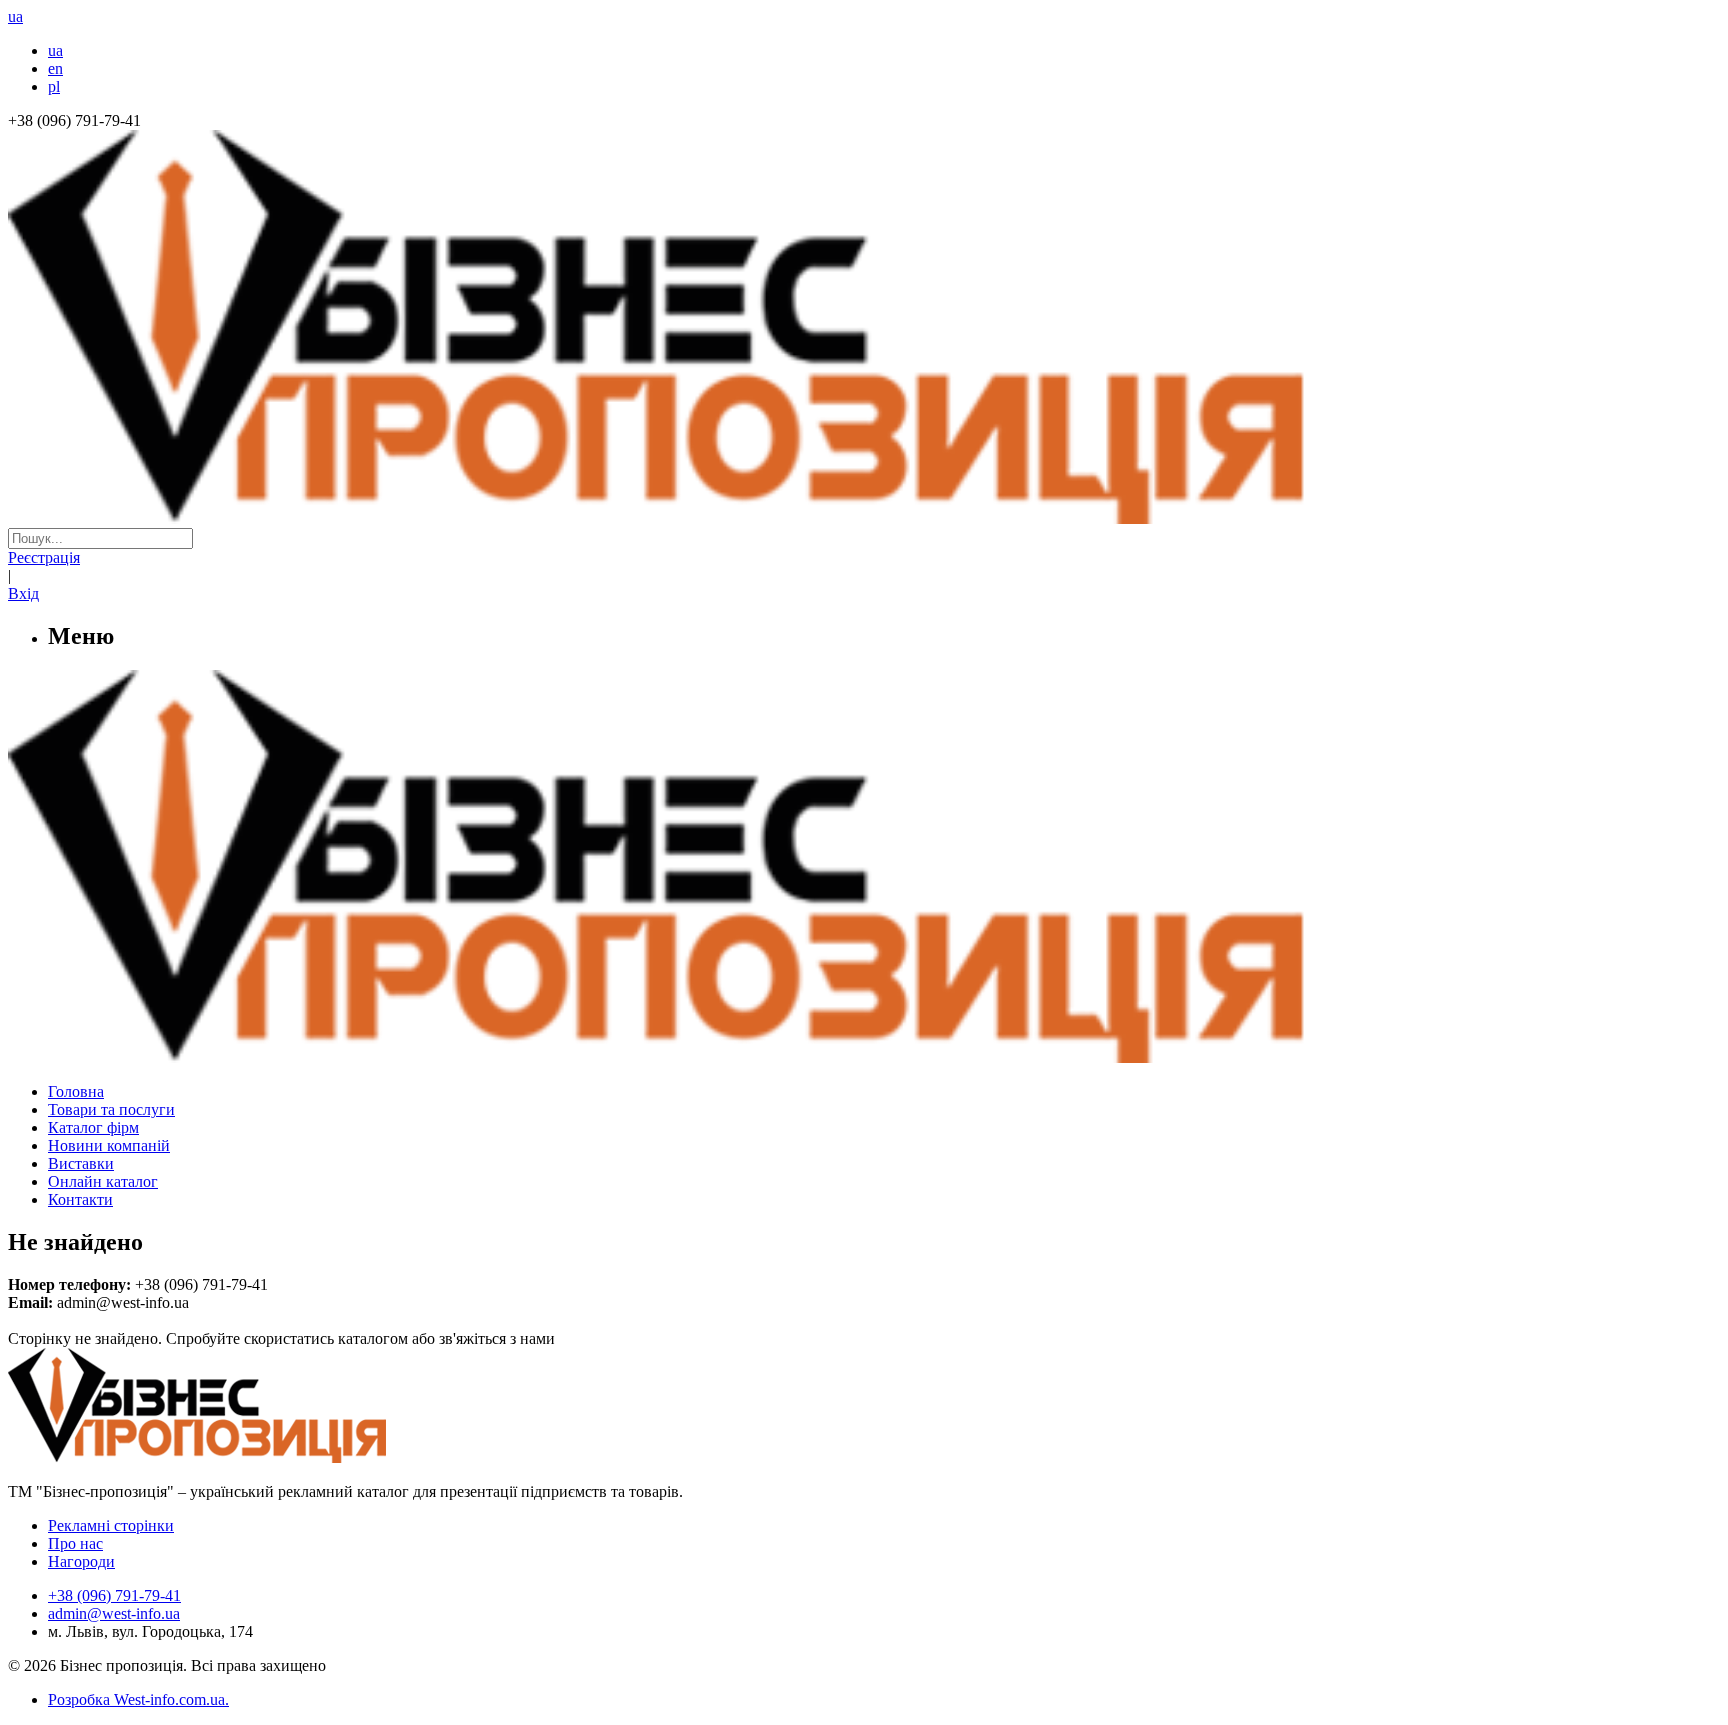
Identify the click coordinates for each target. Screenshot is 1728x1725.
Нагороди (81, 1561)
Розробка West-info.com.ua (136, 1699)
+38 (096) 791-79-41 (114, 1595)
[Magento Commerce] (864, 1055)
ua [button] (15, 16)
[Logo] (258, 1457)
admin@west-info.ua (114, 1613)
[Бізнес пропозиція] (864, 518)
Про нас (75, 1543)
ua (55, 50)
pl (54, 86)
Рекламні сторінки (111, 1525)
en (55, 68)
